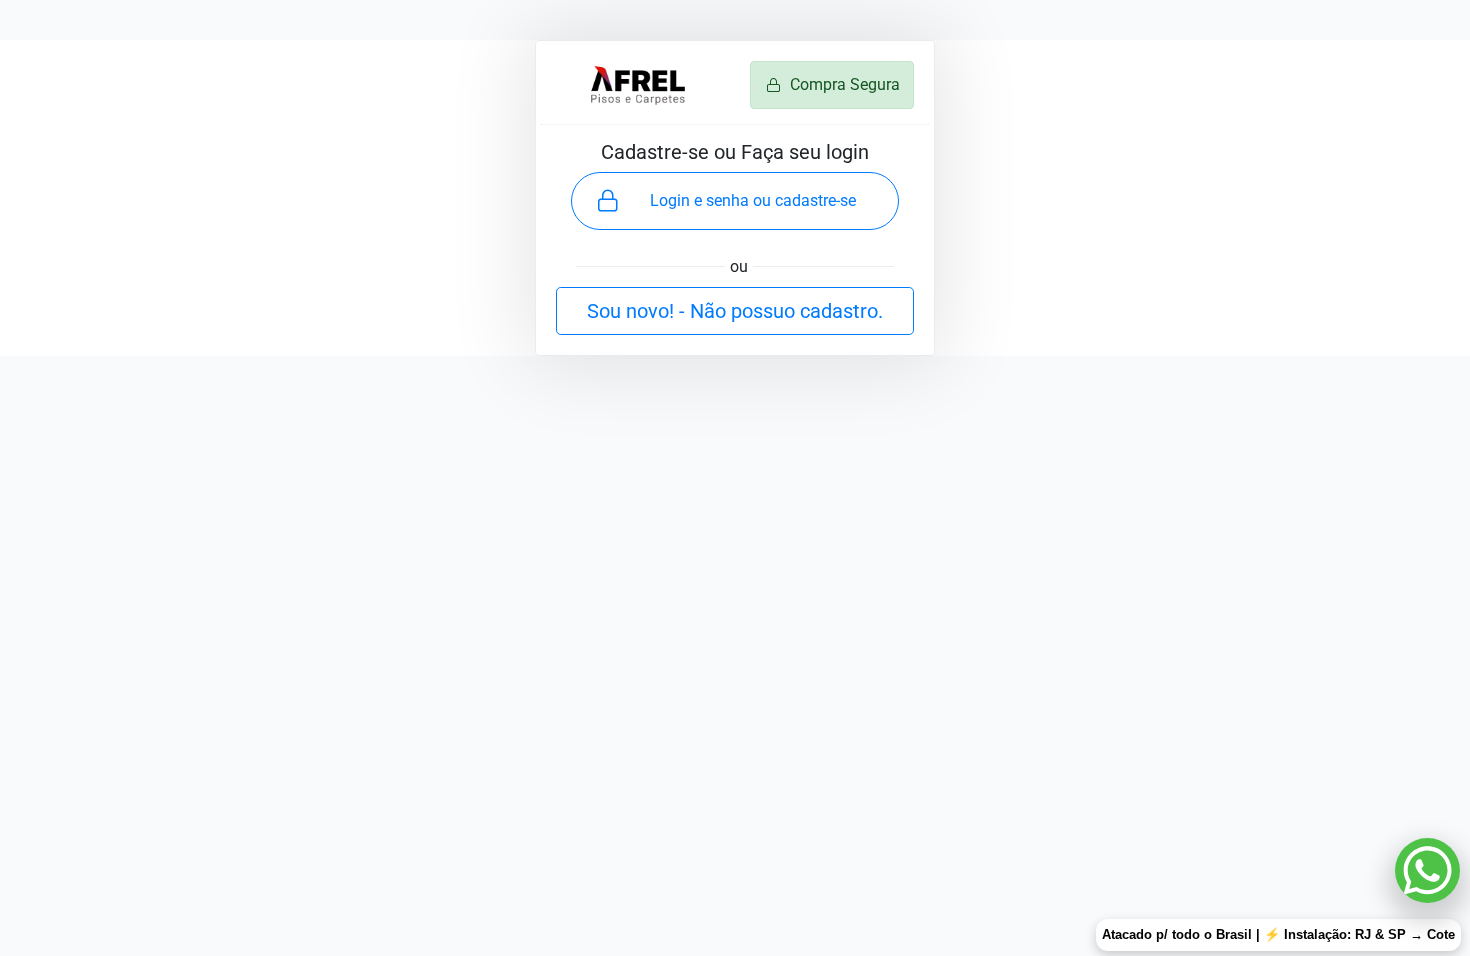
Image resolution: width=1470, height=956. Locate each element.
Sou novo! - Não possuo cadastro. (735, 311)
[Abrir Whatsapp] (1427, 870)
